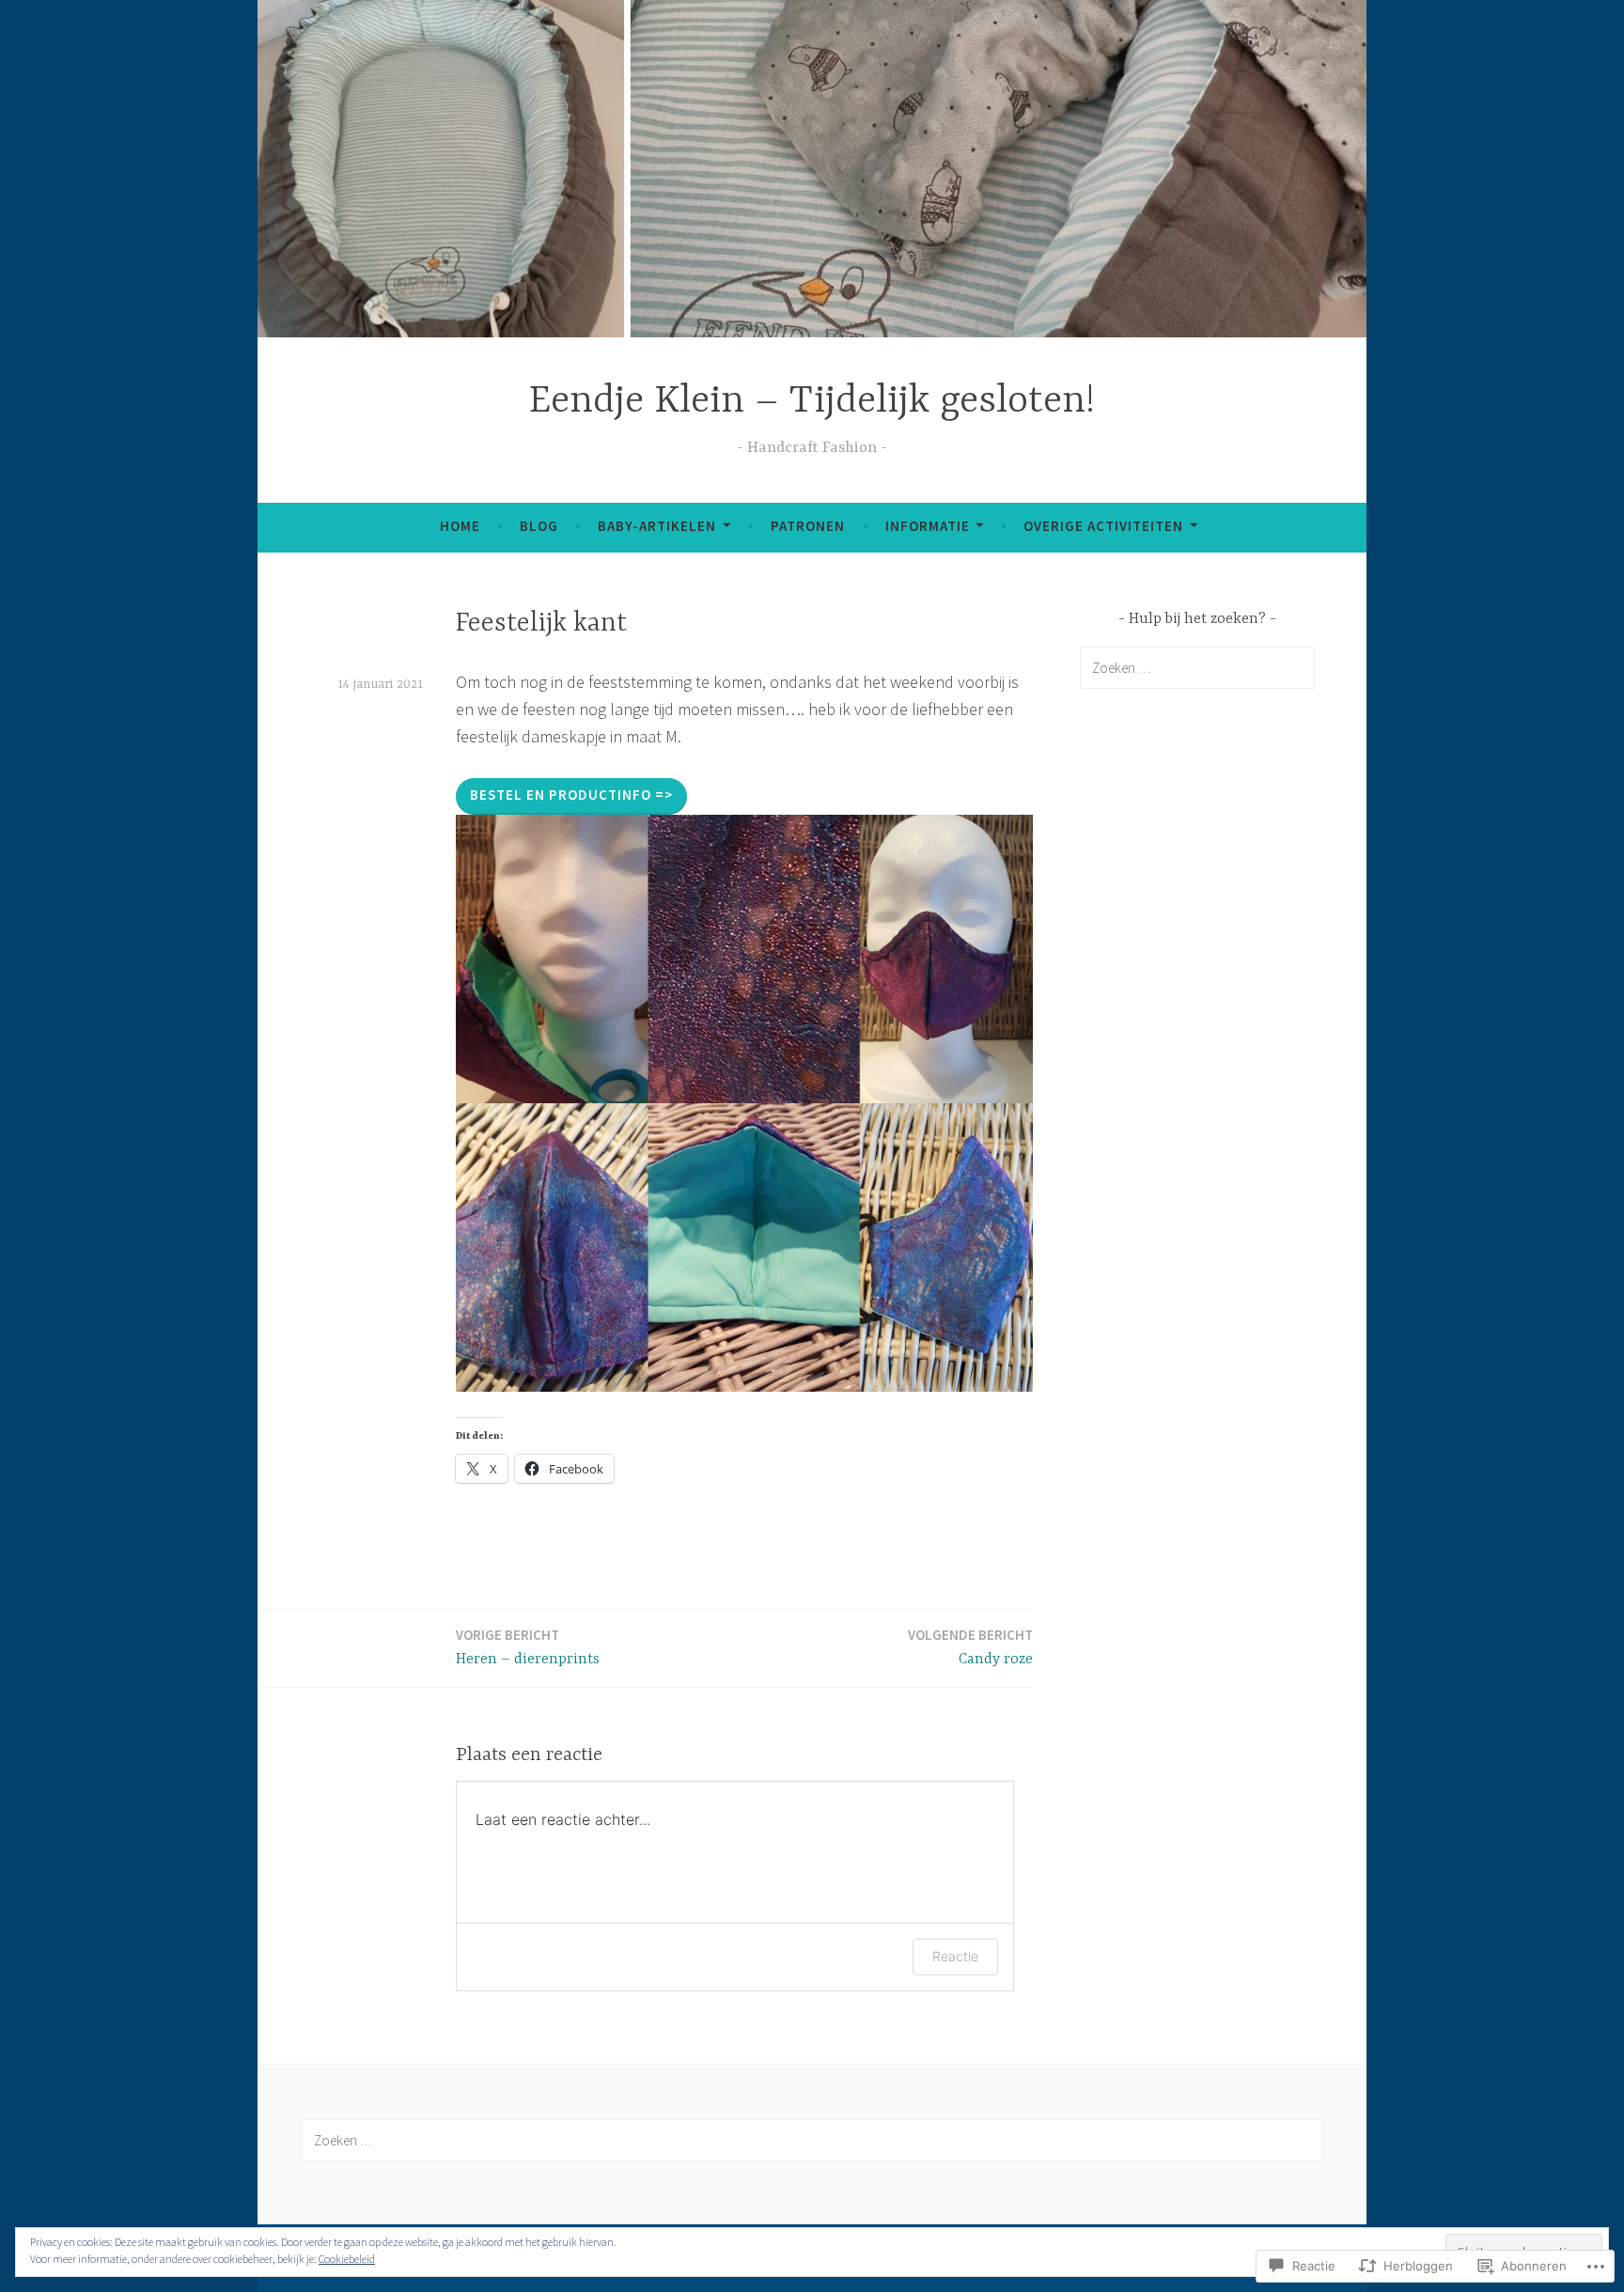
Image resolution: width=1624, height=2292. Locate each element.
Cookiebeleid (347, 2259)
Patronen (808, 526)
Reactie (955, 1956)
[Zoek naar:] (1197, 667)
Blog (539, 526)
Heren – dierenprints (528, 1647)
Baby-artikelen (657, 526)
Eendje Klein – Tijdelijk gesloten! (812, 402)
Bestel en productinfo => (571, 795)
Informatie (928, 526)
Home (460, 526)
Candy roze (970, 1647)
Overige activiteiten (1103, 526)
